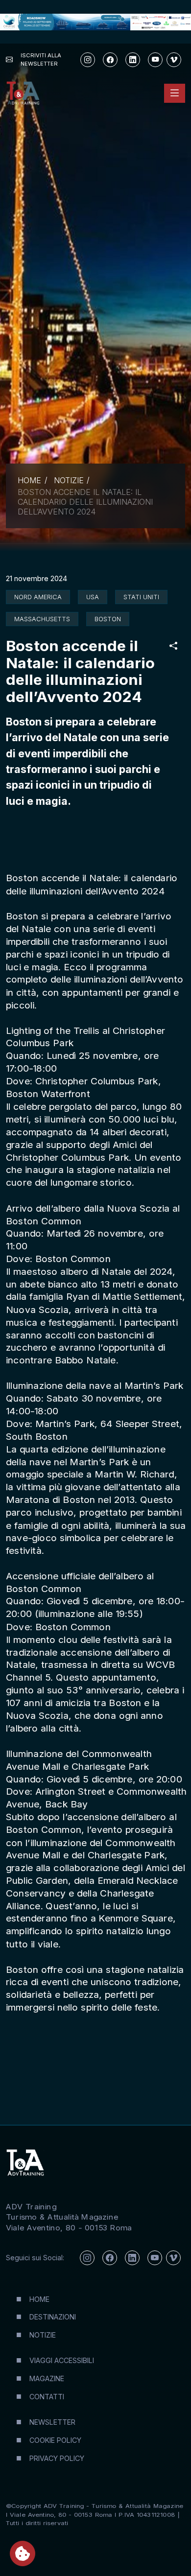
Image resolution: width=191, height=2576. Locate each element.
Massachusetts (42, 619)
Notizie (69, 480)
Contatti (47, 2397)
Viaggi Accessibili (62, 2360)
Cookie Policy (55, 2440)
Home (29, 480)
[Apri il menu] (175, 93)
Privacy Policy (57, 2458)
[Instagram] (88, 60)
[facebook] (110, 60)
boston (108, 619)
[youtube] (155, 60)
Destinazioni (53, 2317)
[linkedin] (133, 60)
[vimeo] (174, 60)
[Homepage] (23, 93)
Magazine (47, 2378)
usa (93, 597)
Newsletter (52, 2422)
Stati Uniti (141, 597)
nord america (38, 597)
